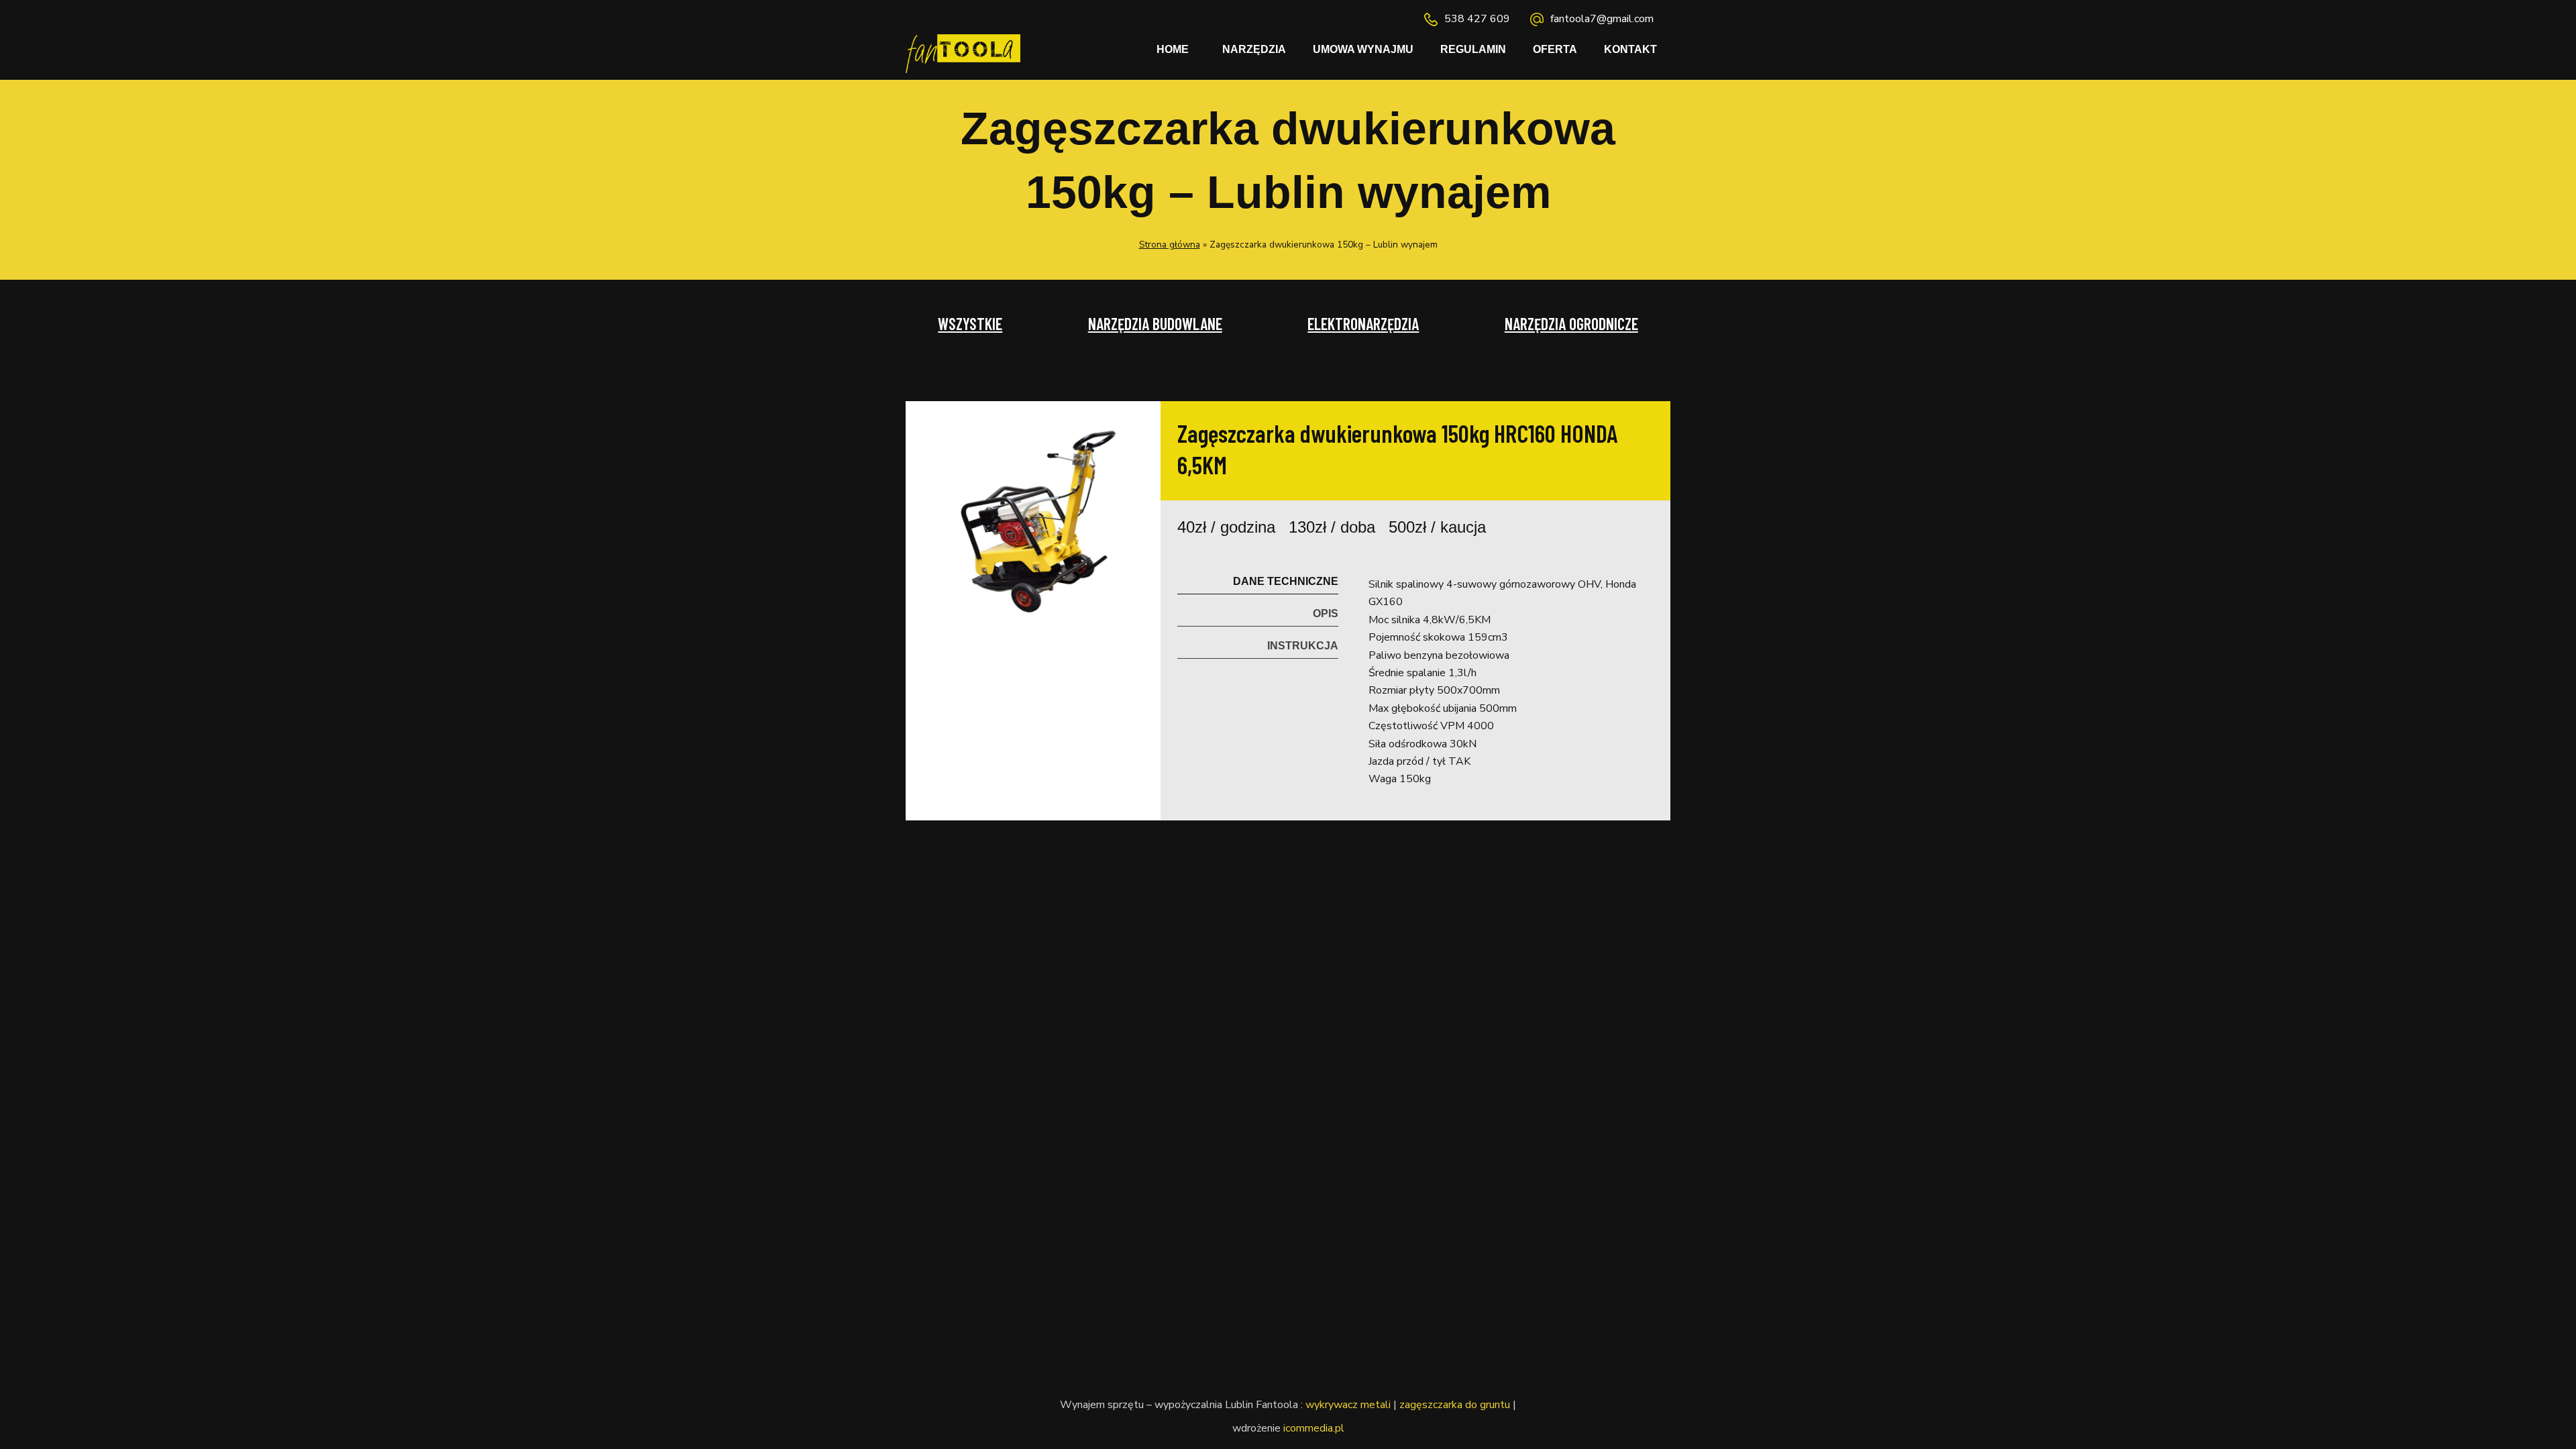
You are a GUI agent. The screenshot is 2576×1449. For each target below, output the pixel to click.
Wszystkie (970, 324)
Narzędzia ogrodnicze (1571, 324)
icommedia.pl (1314, 1428)
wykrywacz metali (1348, 1405)
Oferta (1555, 49)
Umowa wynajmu (1363, 49)
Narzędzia (1254, 49)
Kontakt (1630, 49)
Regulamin (1473, 49)
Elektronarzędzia (1363, 324)
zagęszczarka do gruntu (1455, 1405)
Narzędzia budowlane (1155, 324)
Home (1173, 49)
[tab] (1258, 578)
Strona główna (1170, 245)
